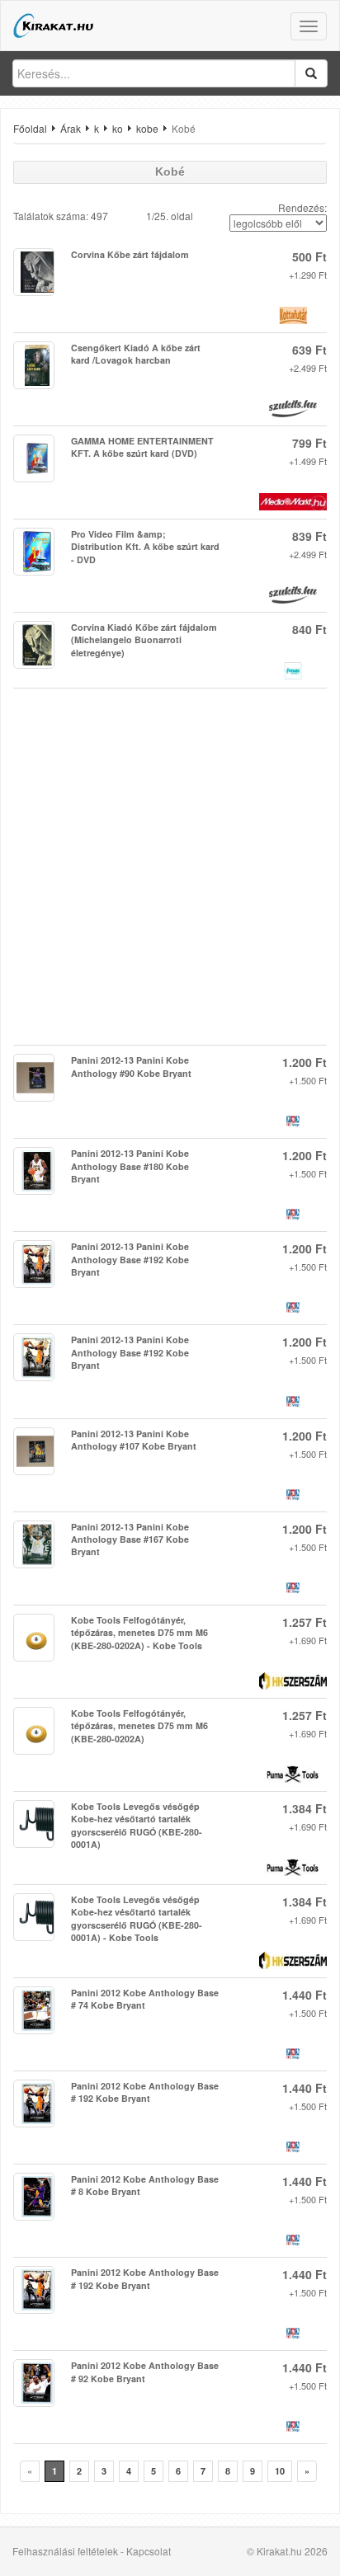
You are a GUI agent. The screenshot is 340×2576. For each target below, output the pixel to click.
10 (280, 2471)
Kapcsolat (149, 2551)
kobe (147, 128)
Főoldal (30, 128)
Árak (71, 128)
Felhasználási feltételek (65, 2551)
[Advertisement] (170, 867)
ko (118, 128)
